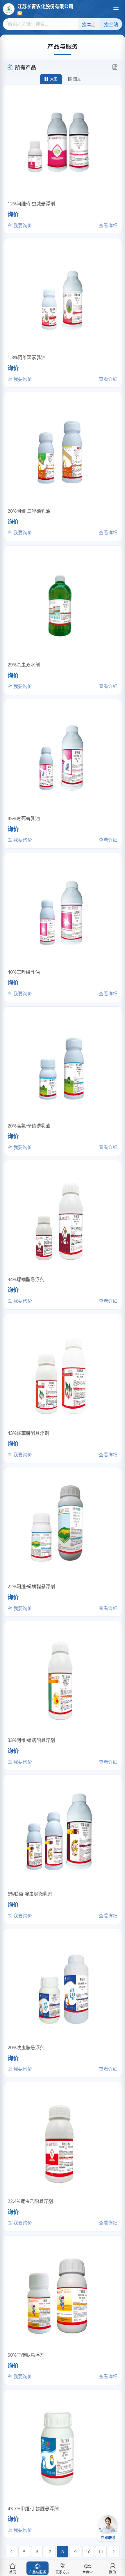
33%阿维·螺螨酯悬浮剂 (31, 1740)
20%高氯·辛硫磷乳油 (29, 1126)
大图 (54, 79)
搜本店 (89, 25)
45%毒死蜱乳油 (24, 818)
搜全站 (111, 25)
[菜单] (116, 7)
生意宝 (87, 2572)
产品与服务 (37, 2572)
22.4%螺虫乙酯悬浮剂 (30, 2201)
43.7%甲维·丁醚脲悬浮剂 (33, 2509)
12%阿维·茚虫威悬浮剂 (31, 204)
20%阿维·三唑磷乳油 (29, 511)
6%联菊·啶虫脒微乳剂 (30, 1894)
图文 (77, 79)
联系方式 (63, 2572)
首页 (12, 2572)
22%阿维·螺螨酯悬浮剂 (31, 1587)
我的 (112, 2572)
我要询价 (22, 225)
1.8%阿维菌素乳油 (27, 357)
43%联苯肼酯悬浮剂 (28, 1433)
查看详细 (108, 225)
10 (88, 2552)
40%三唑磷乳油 (24, 972)
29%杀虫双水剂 (24, 665)
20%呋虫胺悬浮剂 (26, 2048)
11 (101, 2552)
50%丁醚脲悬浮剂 (26, 2355)
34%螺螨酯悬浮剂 (26, 1279)
